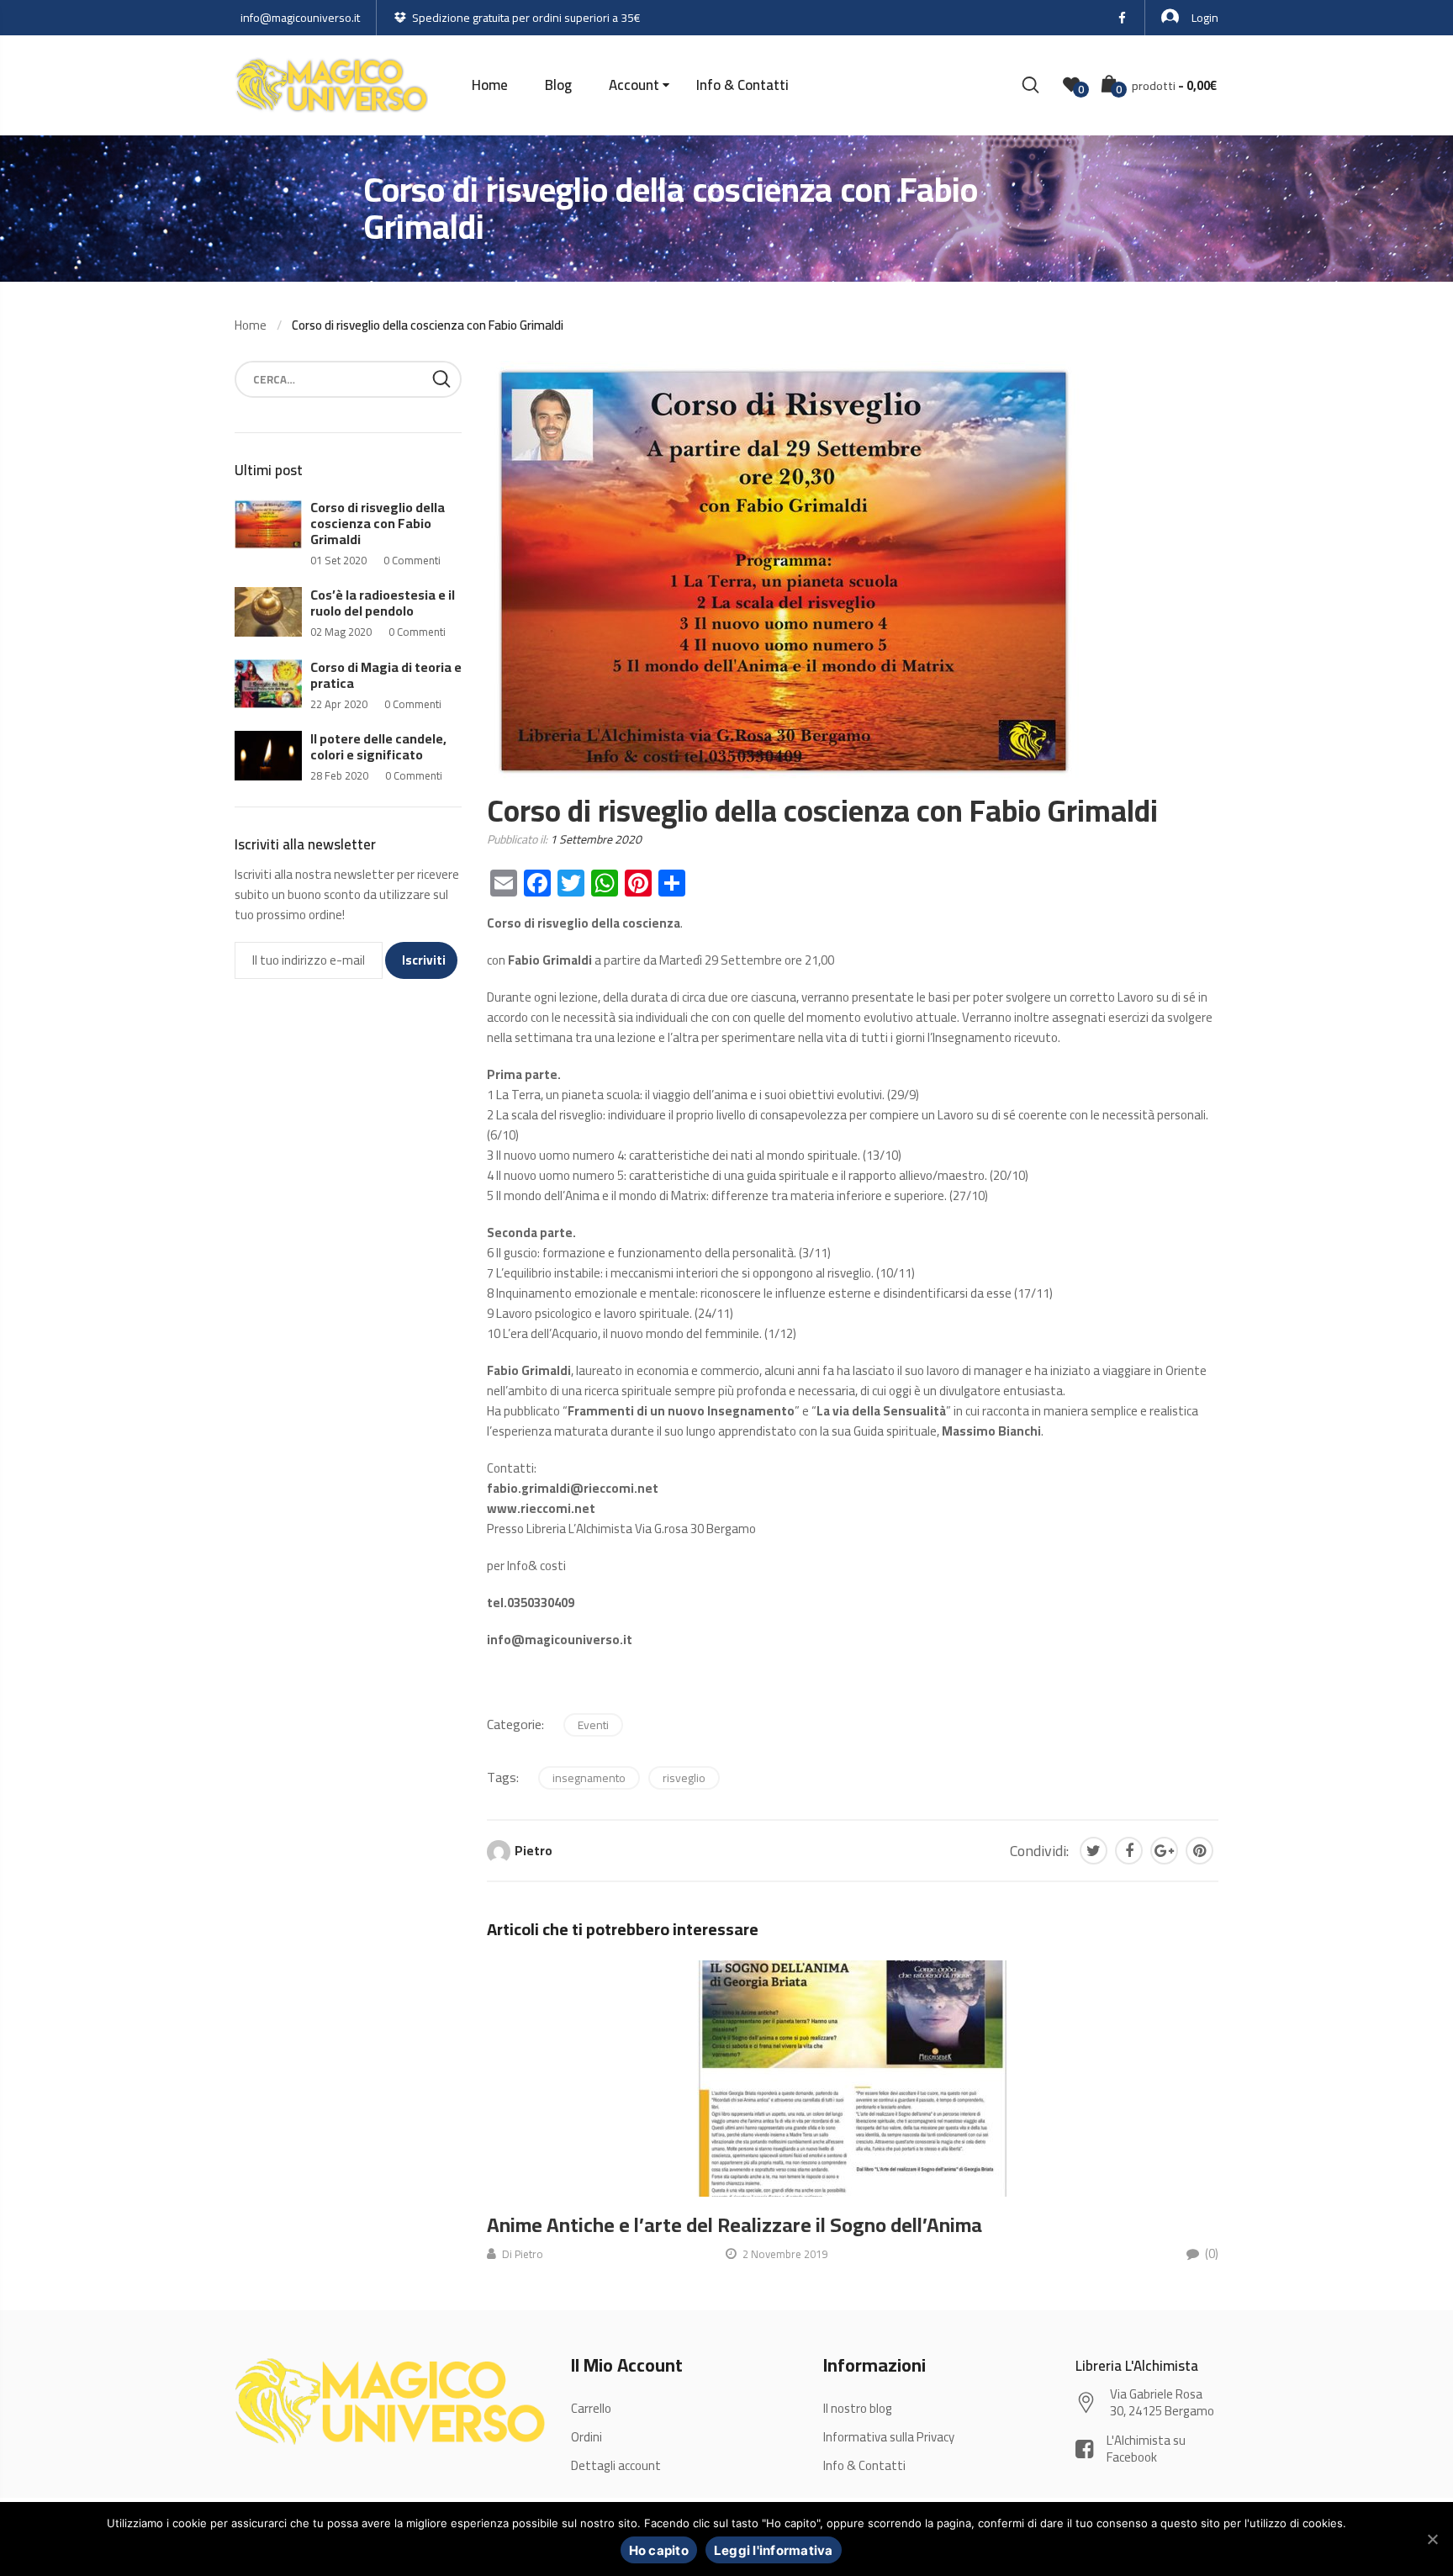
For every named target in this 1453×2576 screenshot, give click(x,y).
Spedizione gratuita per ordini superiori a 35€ (526, 18)
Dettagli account (616, 2465)
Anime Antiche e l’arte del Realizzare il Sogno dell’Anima (734, 2225)
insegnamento (589, 1778)
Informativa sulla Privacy (889, 2437)
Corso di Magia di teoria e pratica (386, 675)
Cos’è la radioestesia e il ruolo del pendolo (383, 603)
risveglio (684, 1778)
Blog (558, 85)
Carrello (591, 2408)
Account (634, 85)
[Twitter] (1094, 1851)
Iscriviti (424, 960)
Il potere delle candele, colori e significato (378, 746)
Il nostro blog (858, 2408)
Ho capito (659, 2550)
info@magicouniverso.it (300, 18)
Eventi (593, 1725)
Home (490, 85)
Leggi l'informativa (774, 2550)
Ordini (586, 2437)
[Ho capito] (1432, 2539)
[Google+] (1164, 1851)
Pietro (534, 1851)
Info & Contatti (742, 85)
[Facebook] (1129, 1851)
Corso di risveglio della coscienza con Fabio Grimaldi (378, 523)
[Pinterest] (1199, 1851)
